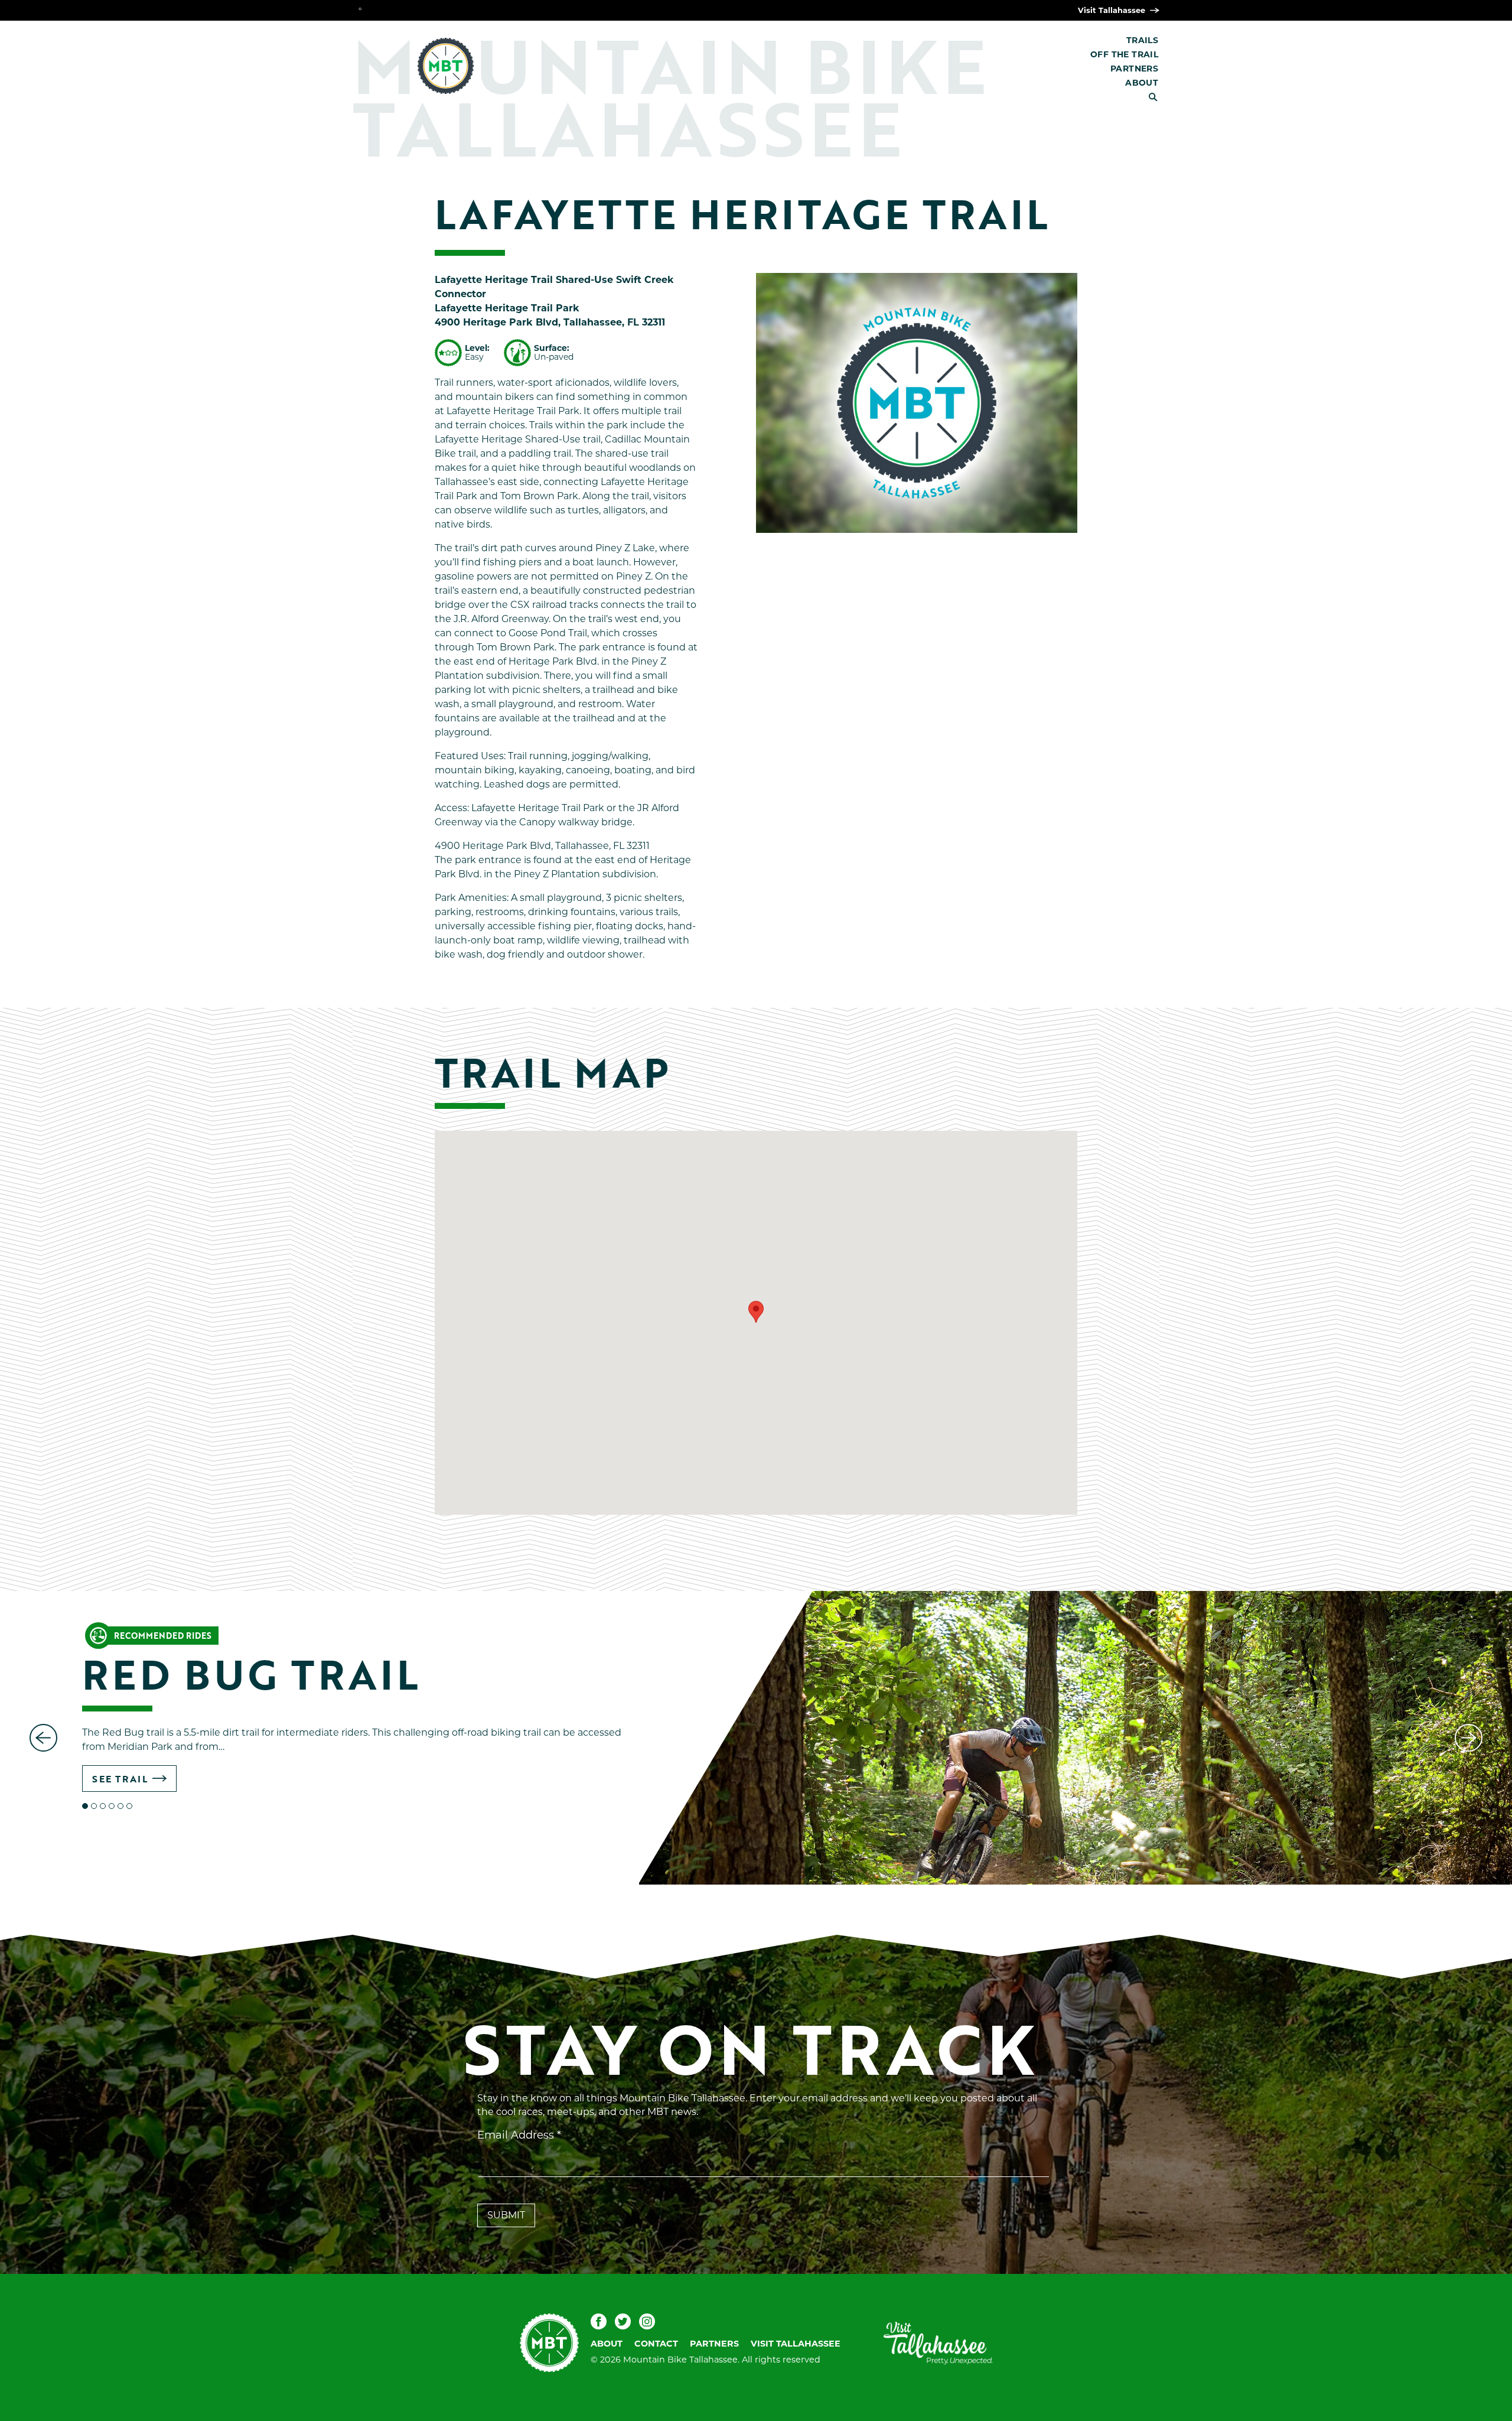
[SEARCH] (1158, 97)
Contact (656, 2344)
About (1142, 83)
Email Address (519, 2135)
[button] (756, 1312)
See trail (120, 1779)
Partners (1134, 69)
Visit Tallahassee (1113, 10)
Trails (1142, 40)
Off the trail (1124, 54)
